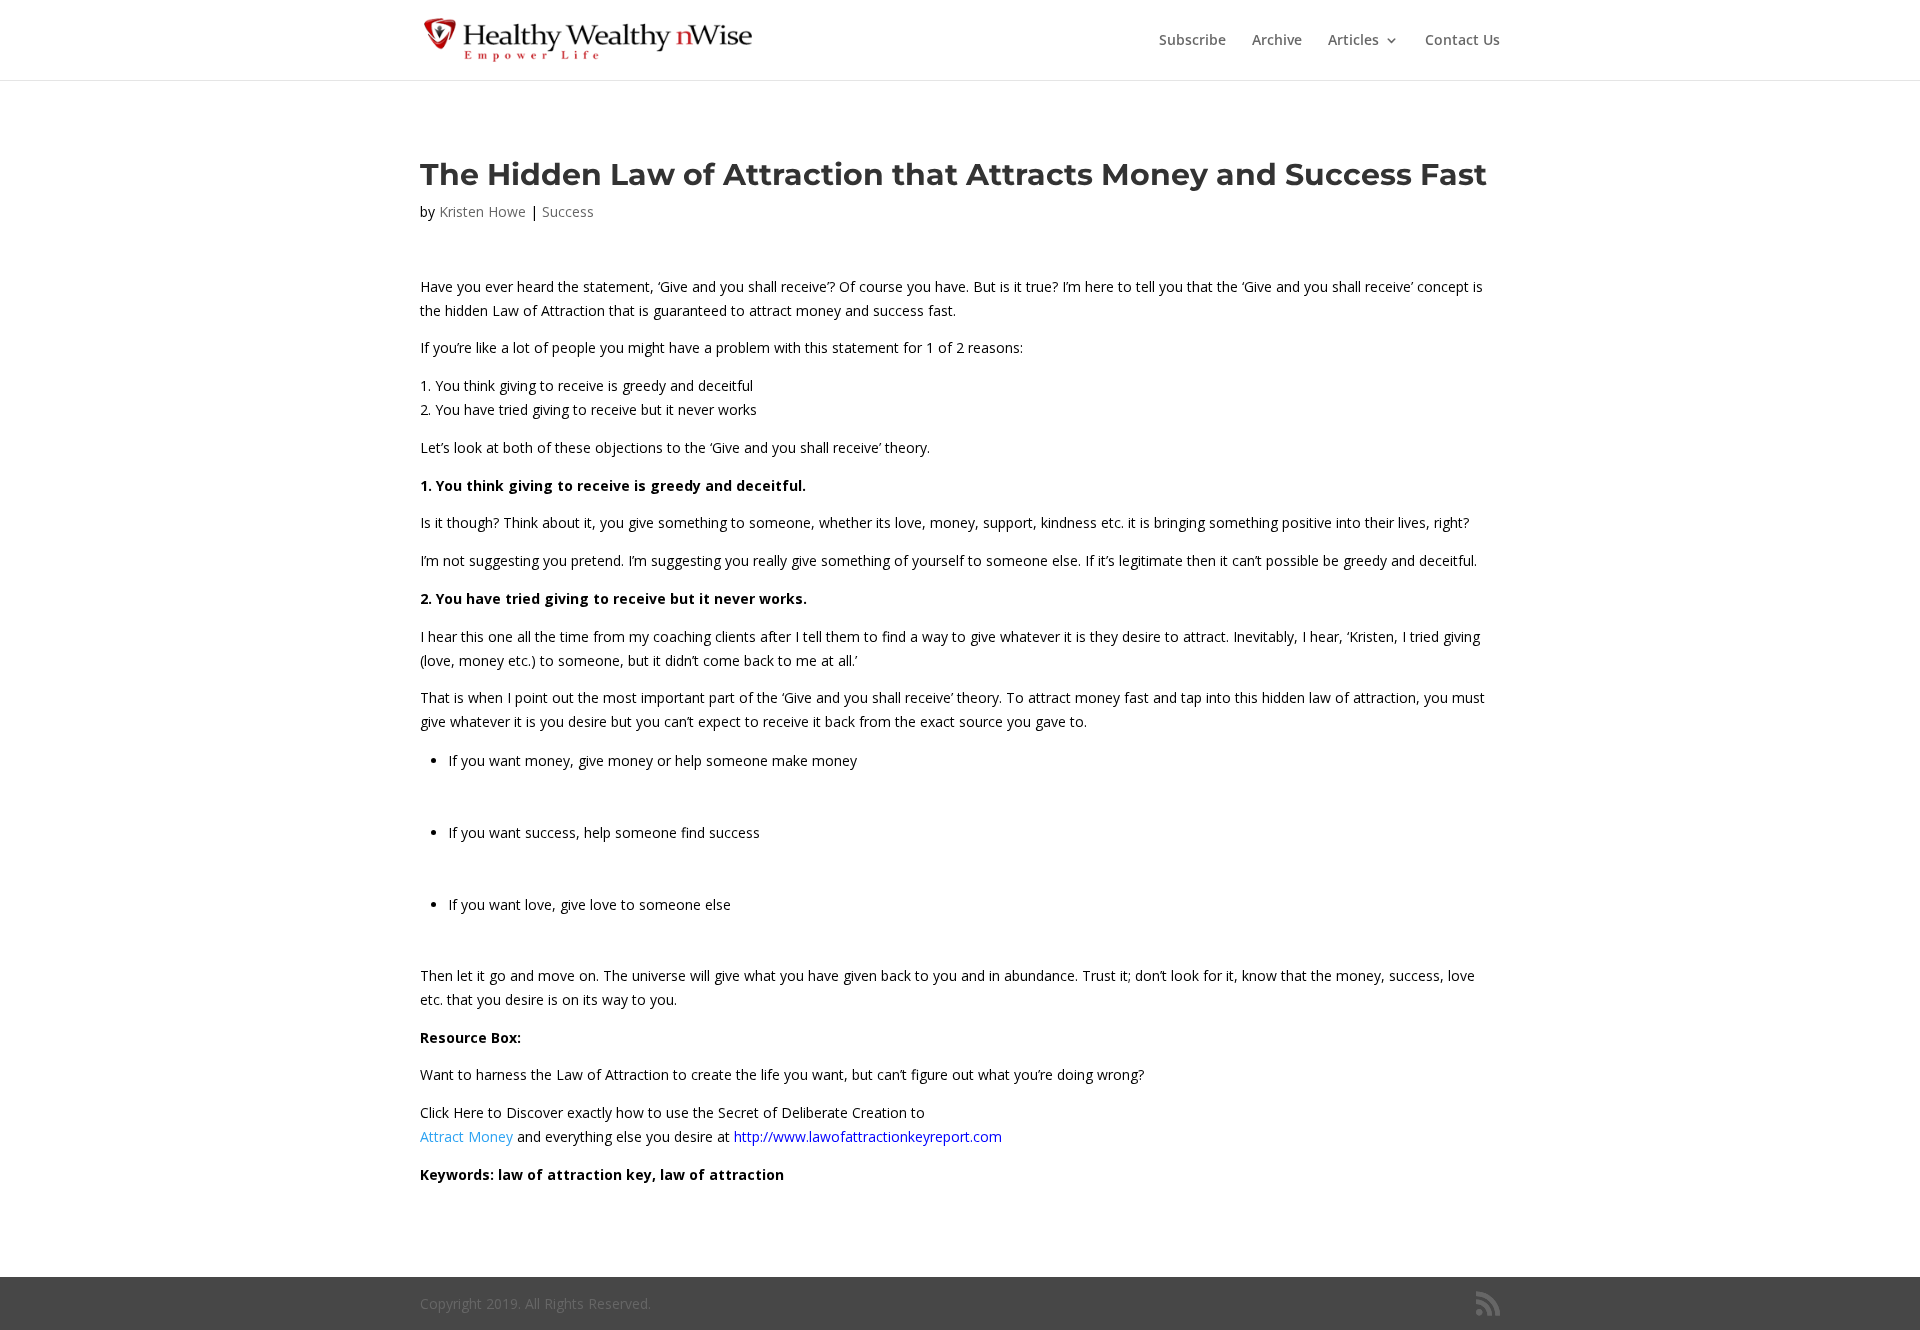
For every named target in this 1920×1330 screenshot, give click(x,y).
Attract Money (468, 1136)
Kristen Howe (482, 211)
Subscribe (1192, 41)
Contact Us (1462, 41)
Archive (1277, 41)
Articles (1353, 41)
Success (568, 211)
